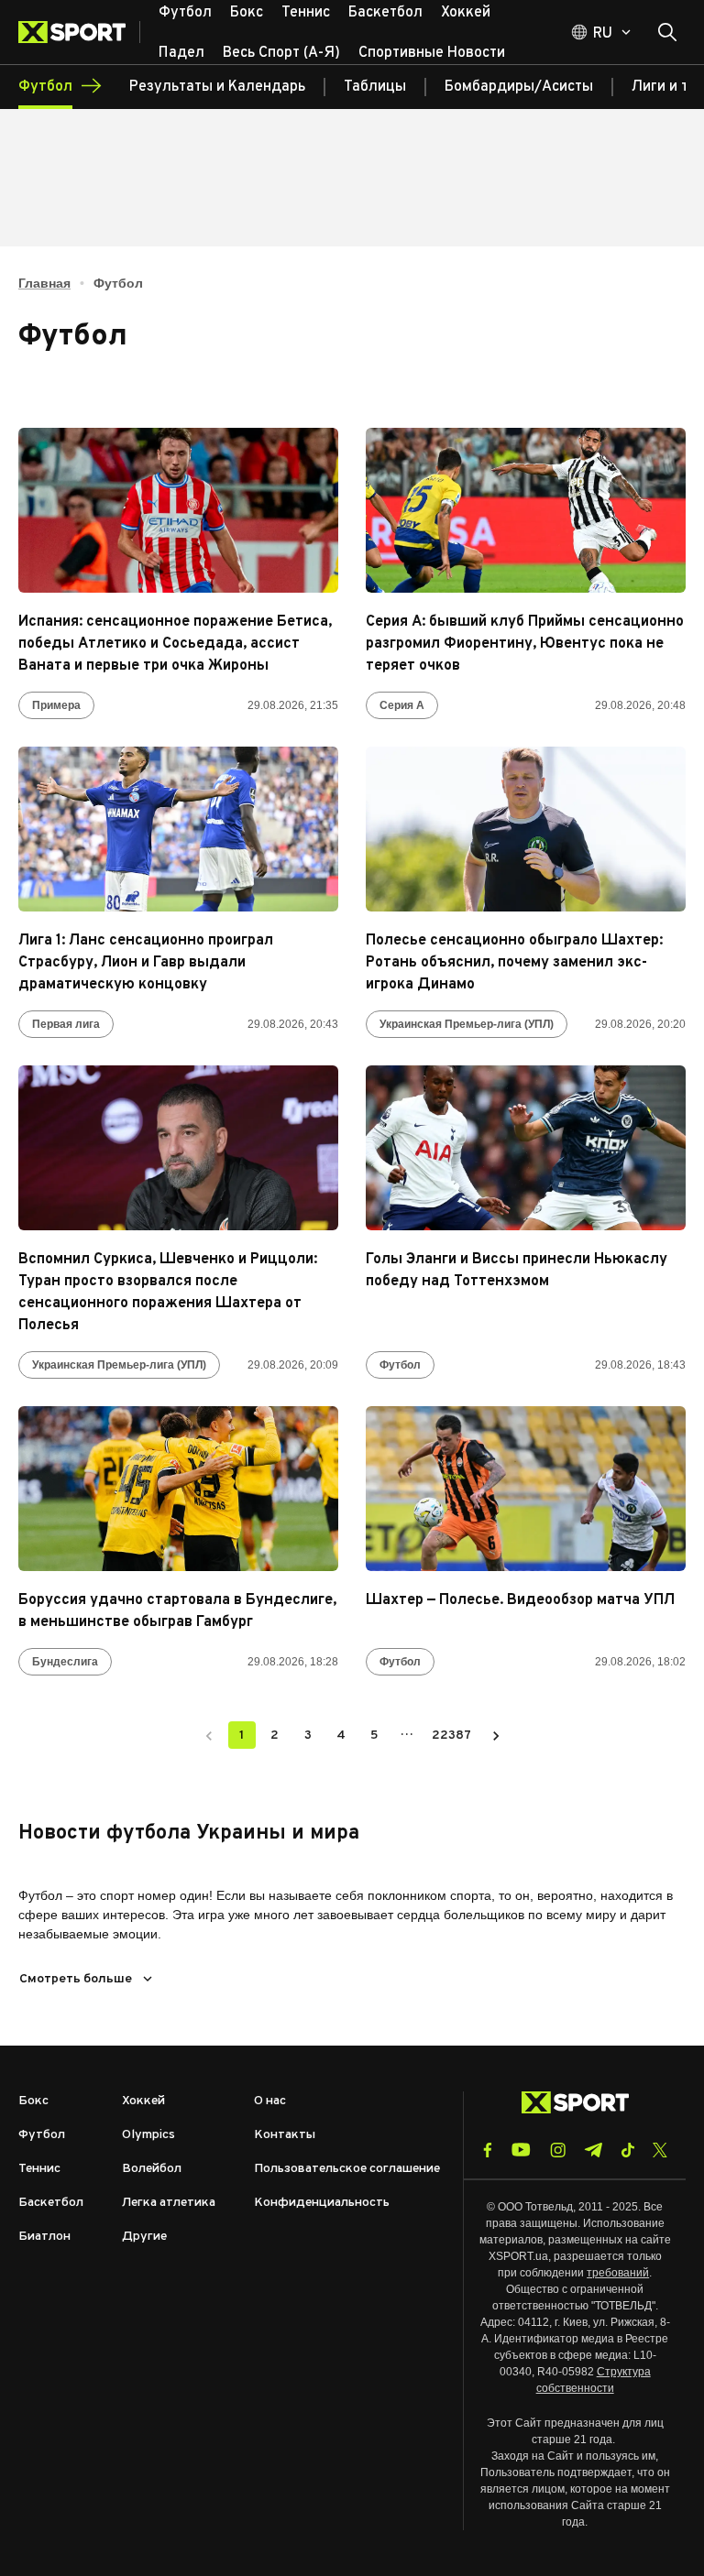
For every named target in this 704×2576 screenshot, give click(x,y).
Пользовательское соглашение (347, 2169)
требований (618, 2273)
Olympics (148, 2135)
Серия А (402, 705)
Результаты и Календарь (217, 87)
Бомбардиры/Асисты (519, 87)
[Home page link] (79, 32)
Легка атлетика (169, 2203)
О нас (270, 2101)
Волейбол (152, 2169)
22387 (451, 1736)
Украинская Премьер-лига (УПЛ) (467, 1024)
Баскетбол (51, 2203)
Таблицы (375, 87)
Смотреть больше (76, 1979)
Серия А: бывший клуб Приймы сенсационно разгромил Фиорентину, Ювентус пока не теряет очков (525, 644)
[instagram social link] (558, 2150)
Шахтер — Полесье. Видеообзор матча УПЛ (520, 1600)
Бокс (33, 2101)
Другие (144, 2237)
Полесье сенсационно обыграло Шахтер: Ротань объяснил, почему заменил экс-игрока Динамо (514, 963)
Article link (178, 510)
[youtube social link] (521, 2150)
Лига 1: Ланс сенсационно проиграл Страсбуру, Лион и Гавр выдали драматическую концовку (146, 963)
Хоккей (143, 2101)
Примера (56, 705)
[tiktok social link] (627, 2150)
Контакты (285, 2135)
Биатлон (44, 2237)
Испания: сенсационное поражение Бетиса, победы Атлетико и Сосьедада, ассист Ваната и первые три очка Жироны (175, 644)
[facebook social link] (488, 2150)
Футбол (400, 1365)
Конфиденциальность (322, 2203)
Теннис (39, 2169)
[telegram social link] (593, 2150)
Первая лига (66, 1024)
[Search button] (667, 32)
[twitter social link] (660, 2150)
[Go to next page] (496, 1735)
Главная (44, 283)
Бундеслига (65, 1662)
